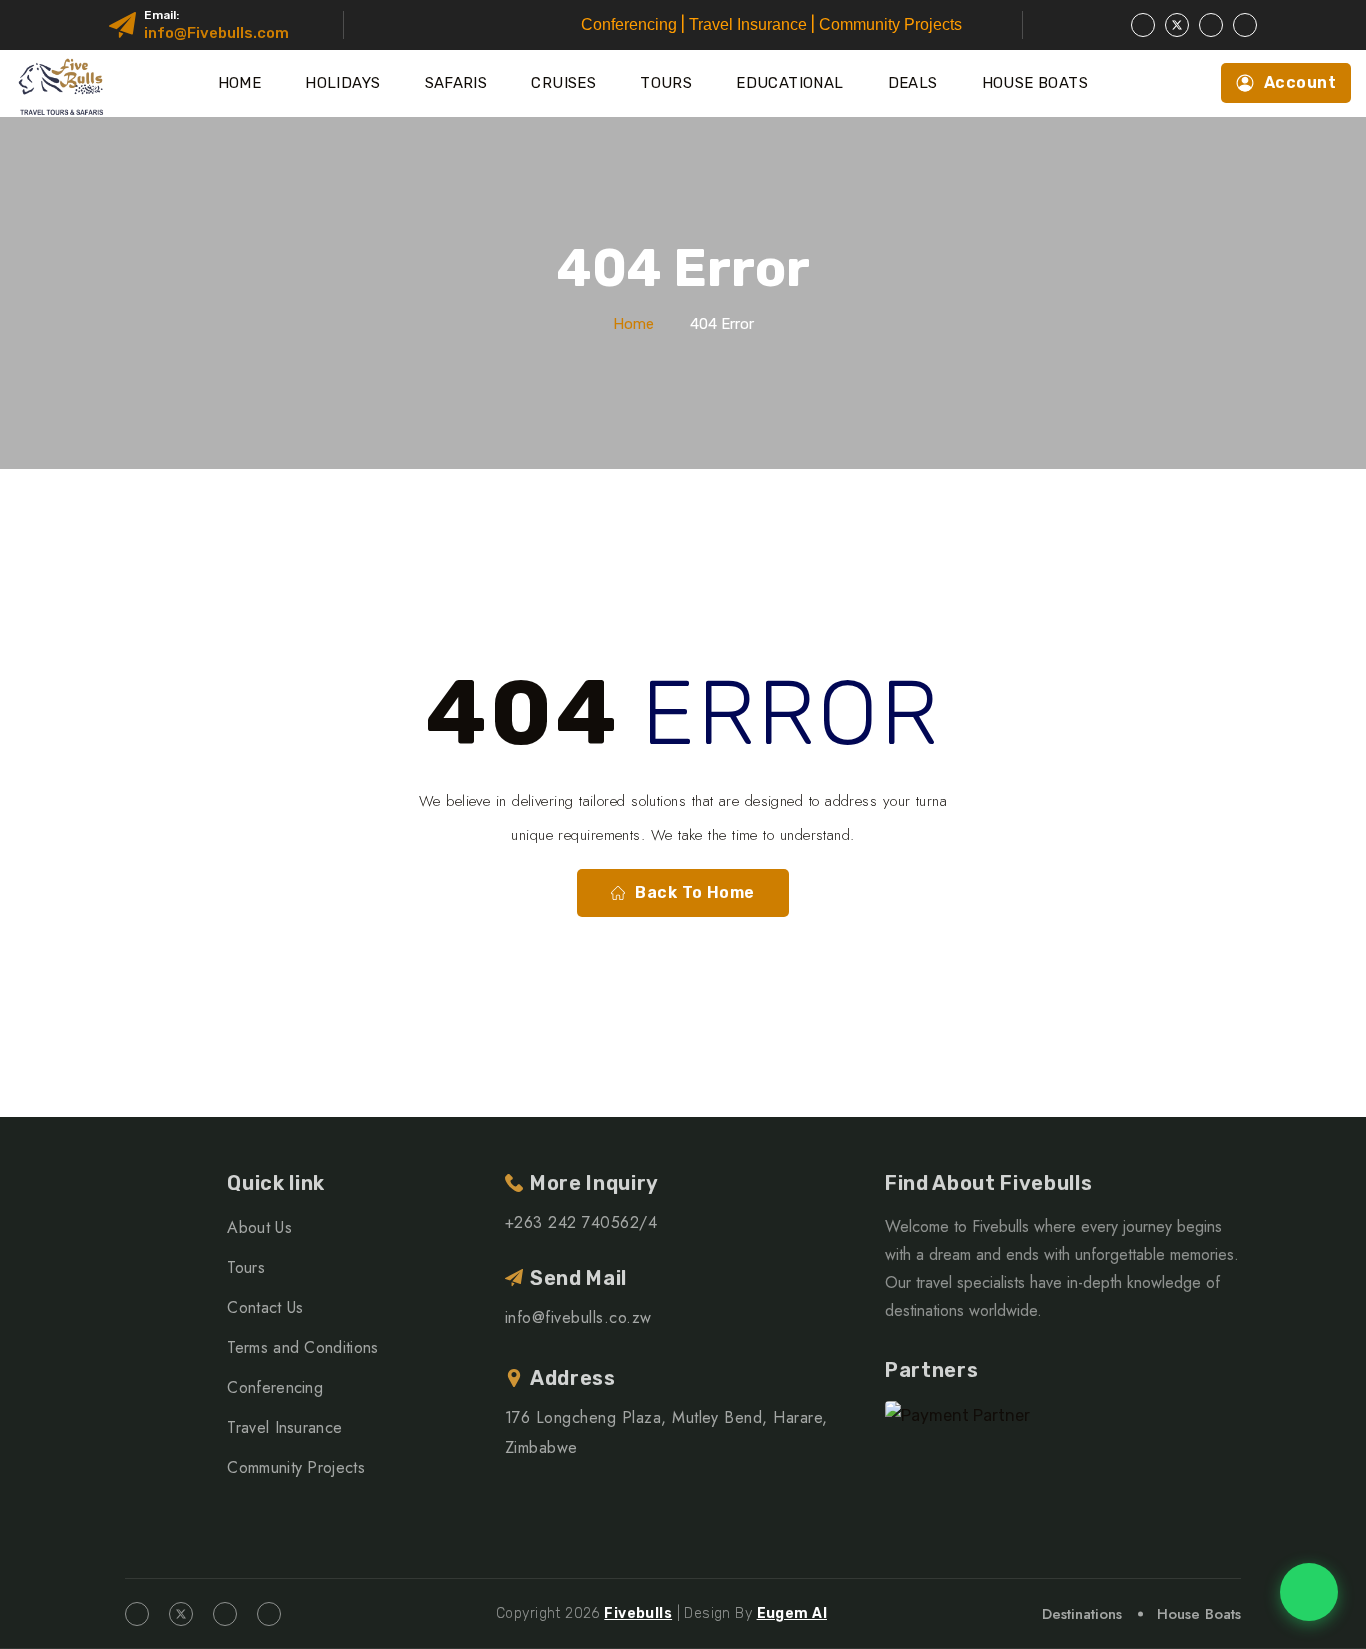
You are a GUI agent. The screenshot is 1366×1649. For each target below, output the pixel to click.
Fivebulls (638, 1613)
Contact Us (265, 1307)
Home (240, 83)
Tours (666, 83)
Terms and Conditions (302, 1347)
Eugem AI (792, 1613)
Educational (789, 83)
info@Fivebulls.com (216, 33)
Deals (913, 83)
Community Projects (296, 1467)
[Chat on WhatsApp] (1309, 1592)
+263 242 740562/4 (581, 1222)
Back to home (695, 892)
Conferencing (275, 1387)
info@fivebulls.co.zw (578, 1317)
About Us (259, 1227)
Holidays (342, 83)
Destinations (1082, 1614)
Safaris (456, 83)
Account (1300, 82)
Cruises (563, 83)
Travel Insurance (284, 1427)
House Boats (1035, 83)
